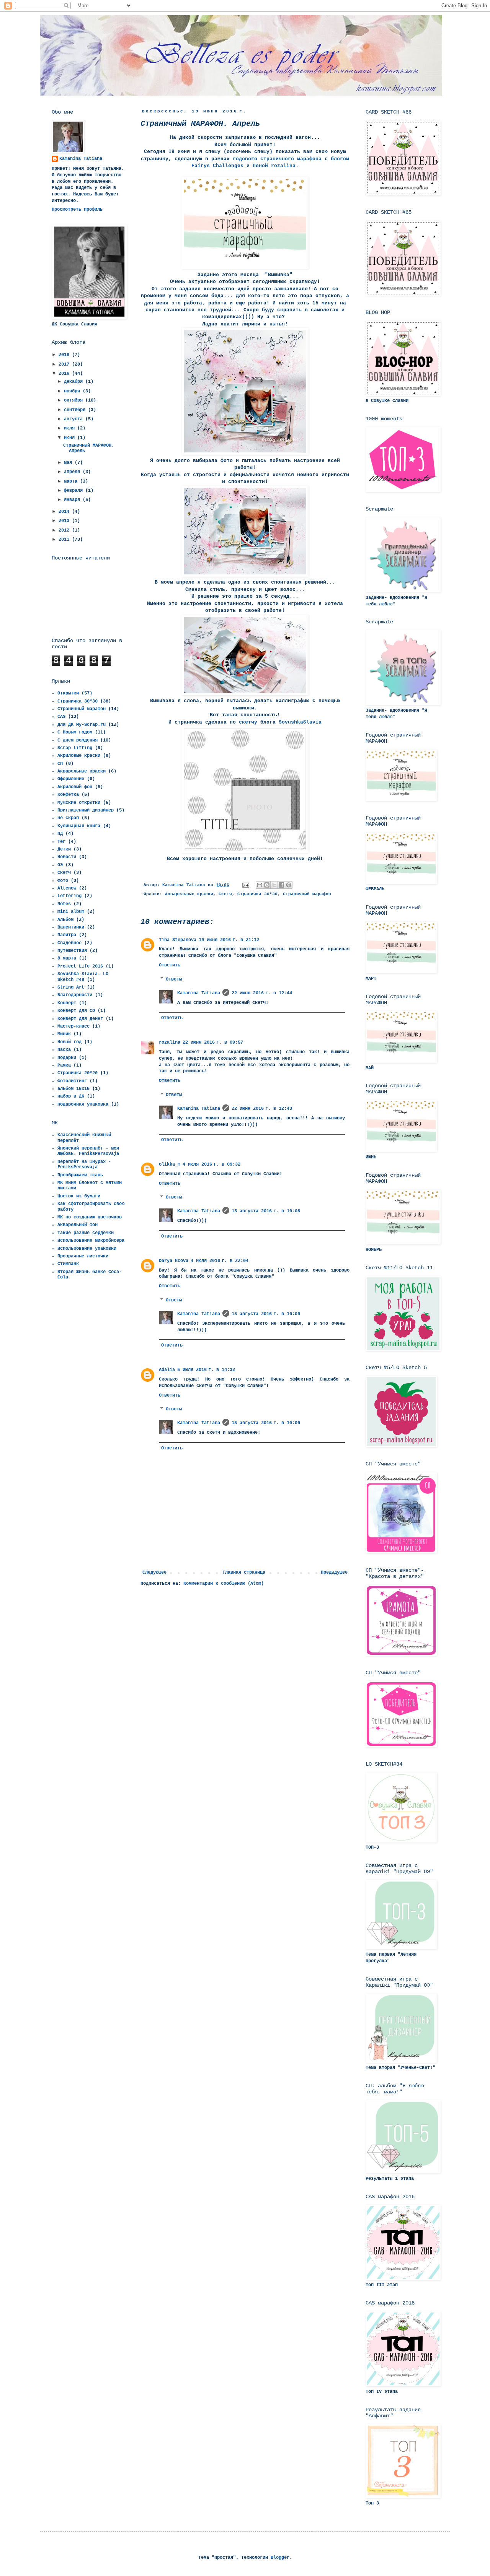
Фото (63, 881)
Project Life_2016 (80, 966)
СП (60, 764)
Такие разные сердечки (86, 1233)
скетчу (248, 722)
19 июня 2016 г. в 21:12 (229, 940)
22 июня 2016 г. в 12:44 (262, 993)
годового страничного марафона (276, 159)
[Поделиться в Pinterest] (289, 885)
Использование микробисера (91, 1241)
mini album (71, 912)
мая (69, 463)
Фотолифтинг (72, 1081)
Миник (64, 1034)
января (73, 500)
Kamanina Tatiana (199, 993)
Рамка (64, 1065)
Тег (61, 842)
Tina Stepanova (178, 940)
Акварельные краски (189, 894)
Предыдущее (334, 1573)
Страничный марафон (307, 894)
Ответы (174, 979)
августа (75, 419)
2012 (65, 530)
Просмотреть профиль (77, 210)
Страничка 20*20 (78, 1073)
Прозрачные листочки (83, 1256)
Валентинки (71, 927)
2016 (65, 374)
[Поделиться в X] (274, 885)
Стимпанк (68, 1264)
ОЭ (60, 865)
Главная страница (244, 1573)
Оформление (71, 779)
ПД (60, 834)
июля (71, 428)
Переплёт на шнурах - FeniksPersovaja (84, 1164)
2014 (65, 512)
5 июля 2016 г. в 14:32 (206, 1370)
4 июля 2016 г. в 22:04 (220, 1261)
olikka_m (170, 1164)
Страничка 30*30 (257, 894)
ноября (73, 391)
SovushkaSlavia (300, 722)
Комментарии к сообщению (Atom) (224, 1584)
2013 (65, 521)
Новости (67, 857)
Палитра (67, 935)
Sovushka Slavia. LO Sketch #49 (83, 977)
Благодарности (75, 995)
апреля (73, 472)
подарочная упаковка (83, 1104)
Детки (64, 849)
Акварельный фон (78, 1225)
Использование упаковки (87, 1249)
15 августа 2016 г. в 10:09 (266, 1314)
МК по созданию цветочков (90, 1217)
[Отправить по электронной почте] (260, 885)
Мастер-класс (73, 1026)
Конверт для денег (80, 1019)
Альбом (65, 920)
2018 (65, 355)
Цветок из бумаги (79, 1196)
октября (75, 400)
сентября (76, 410)
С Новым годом (75, 732)
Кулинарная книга (79, 826)
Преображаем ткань (80, 1175)
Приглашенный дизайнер (86, 810)
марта (72, 481)
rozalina (170, 1042)
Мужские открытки (79, 803)
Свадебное (69, 943)
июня (71, 438)
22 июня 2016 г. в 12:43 (262, 1109)
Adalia (167, 1370)
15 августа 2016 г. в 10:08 (266, 1211)
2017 (65, 364)
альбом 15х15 (73, 1089)
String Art (71, 987)
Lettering (69, 896)
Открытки (68, 693)
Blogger (280, 2558)
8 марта (67, 958)
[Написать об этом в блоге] (267, 885)
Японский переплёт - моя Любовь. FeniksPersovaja (88, 1151)
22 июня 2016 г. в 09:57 (213, 1042)
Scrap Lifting (75, 748)
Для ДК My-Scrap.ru (82, 725)
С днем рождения (78, 740)
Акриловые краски (79, 756)
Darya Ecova (174, 1261)
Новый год (69, 1042)
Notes (64, 904)
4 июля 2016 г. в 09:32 (212, 1164)
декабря (75, 382)
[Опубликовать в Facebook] (281, 885)
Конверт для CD (76, 1011)
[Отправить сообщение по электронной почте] (246, 885)
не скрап (68, 818)
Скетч (225, 894)
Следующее (154, 1573)
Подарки (67, 1058)
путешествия (72, 951)
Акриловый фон (75, 787)
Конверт (67, 1003)
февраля (75, 491)
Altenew (67, 888)
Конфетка (68, 795)
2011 (65, 540)
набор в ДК (71, 1096)
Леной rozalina (274, 166)
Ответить (170, 965)
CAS (61, 717)
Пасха (64, 1050)
